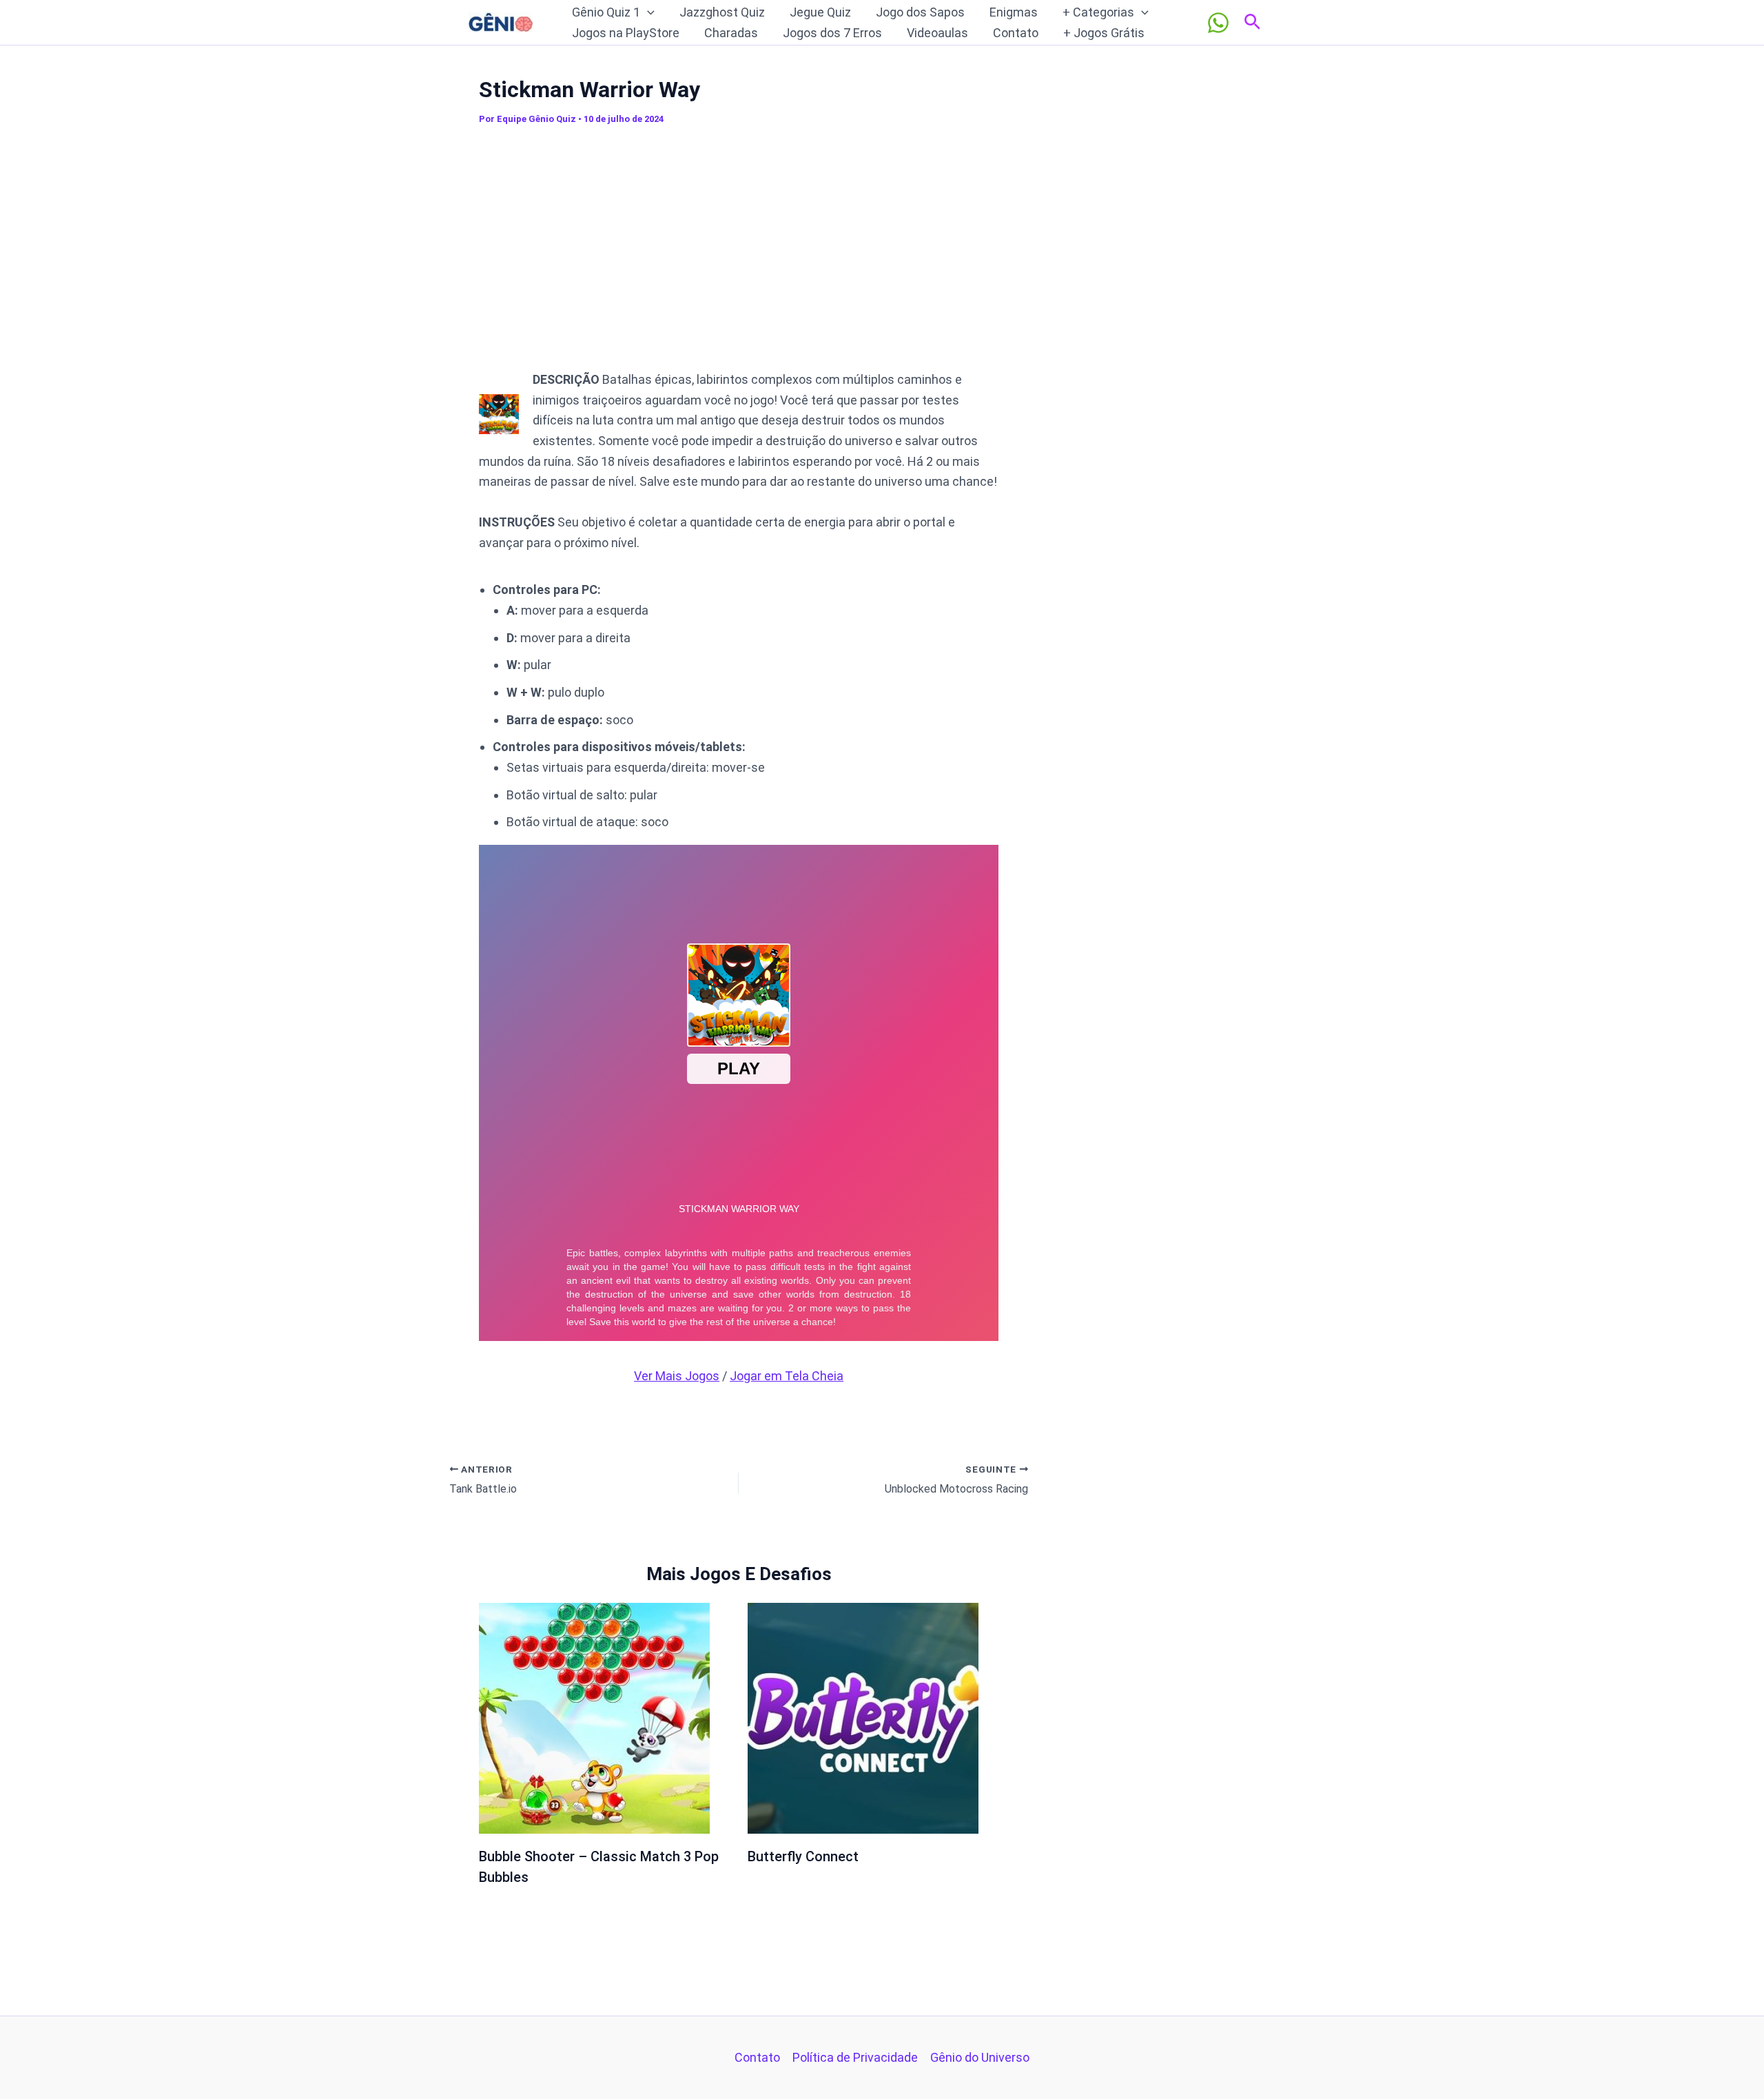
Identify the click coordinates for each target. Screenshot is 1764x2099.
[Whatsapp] (1218, 23)
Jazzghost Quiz (722, 12)
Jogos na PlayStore (626, 33)
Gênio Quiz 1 (606, 12)
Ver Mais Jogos (677, 1376)
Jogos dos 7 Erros (832, 33)
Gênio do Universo (980, 2057)
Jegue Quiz (820, 12)
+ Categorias (1098, 12)
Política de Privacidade (855, 2057)
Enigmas (1014, 12)
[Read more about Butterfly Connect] (863, 1717)
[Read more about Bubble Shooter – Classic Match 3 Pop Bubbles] (594, 1717)
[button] (647, 12)
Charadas (731, 33)
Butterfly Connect (803, 1856)
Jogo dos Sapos (920, 12)
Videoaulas (937, 33)
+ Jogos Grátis (1104, 33)
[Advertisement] (739, 254)
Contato (1016, 33)
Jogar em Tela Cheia (787, 1376)
